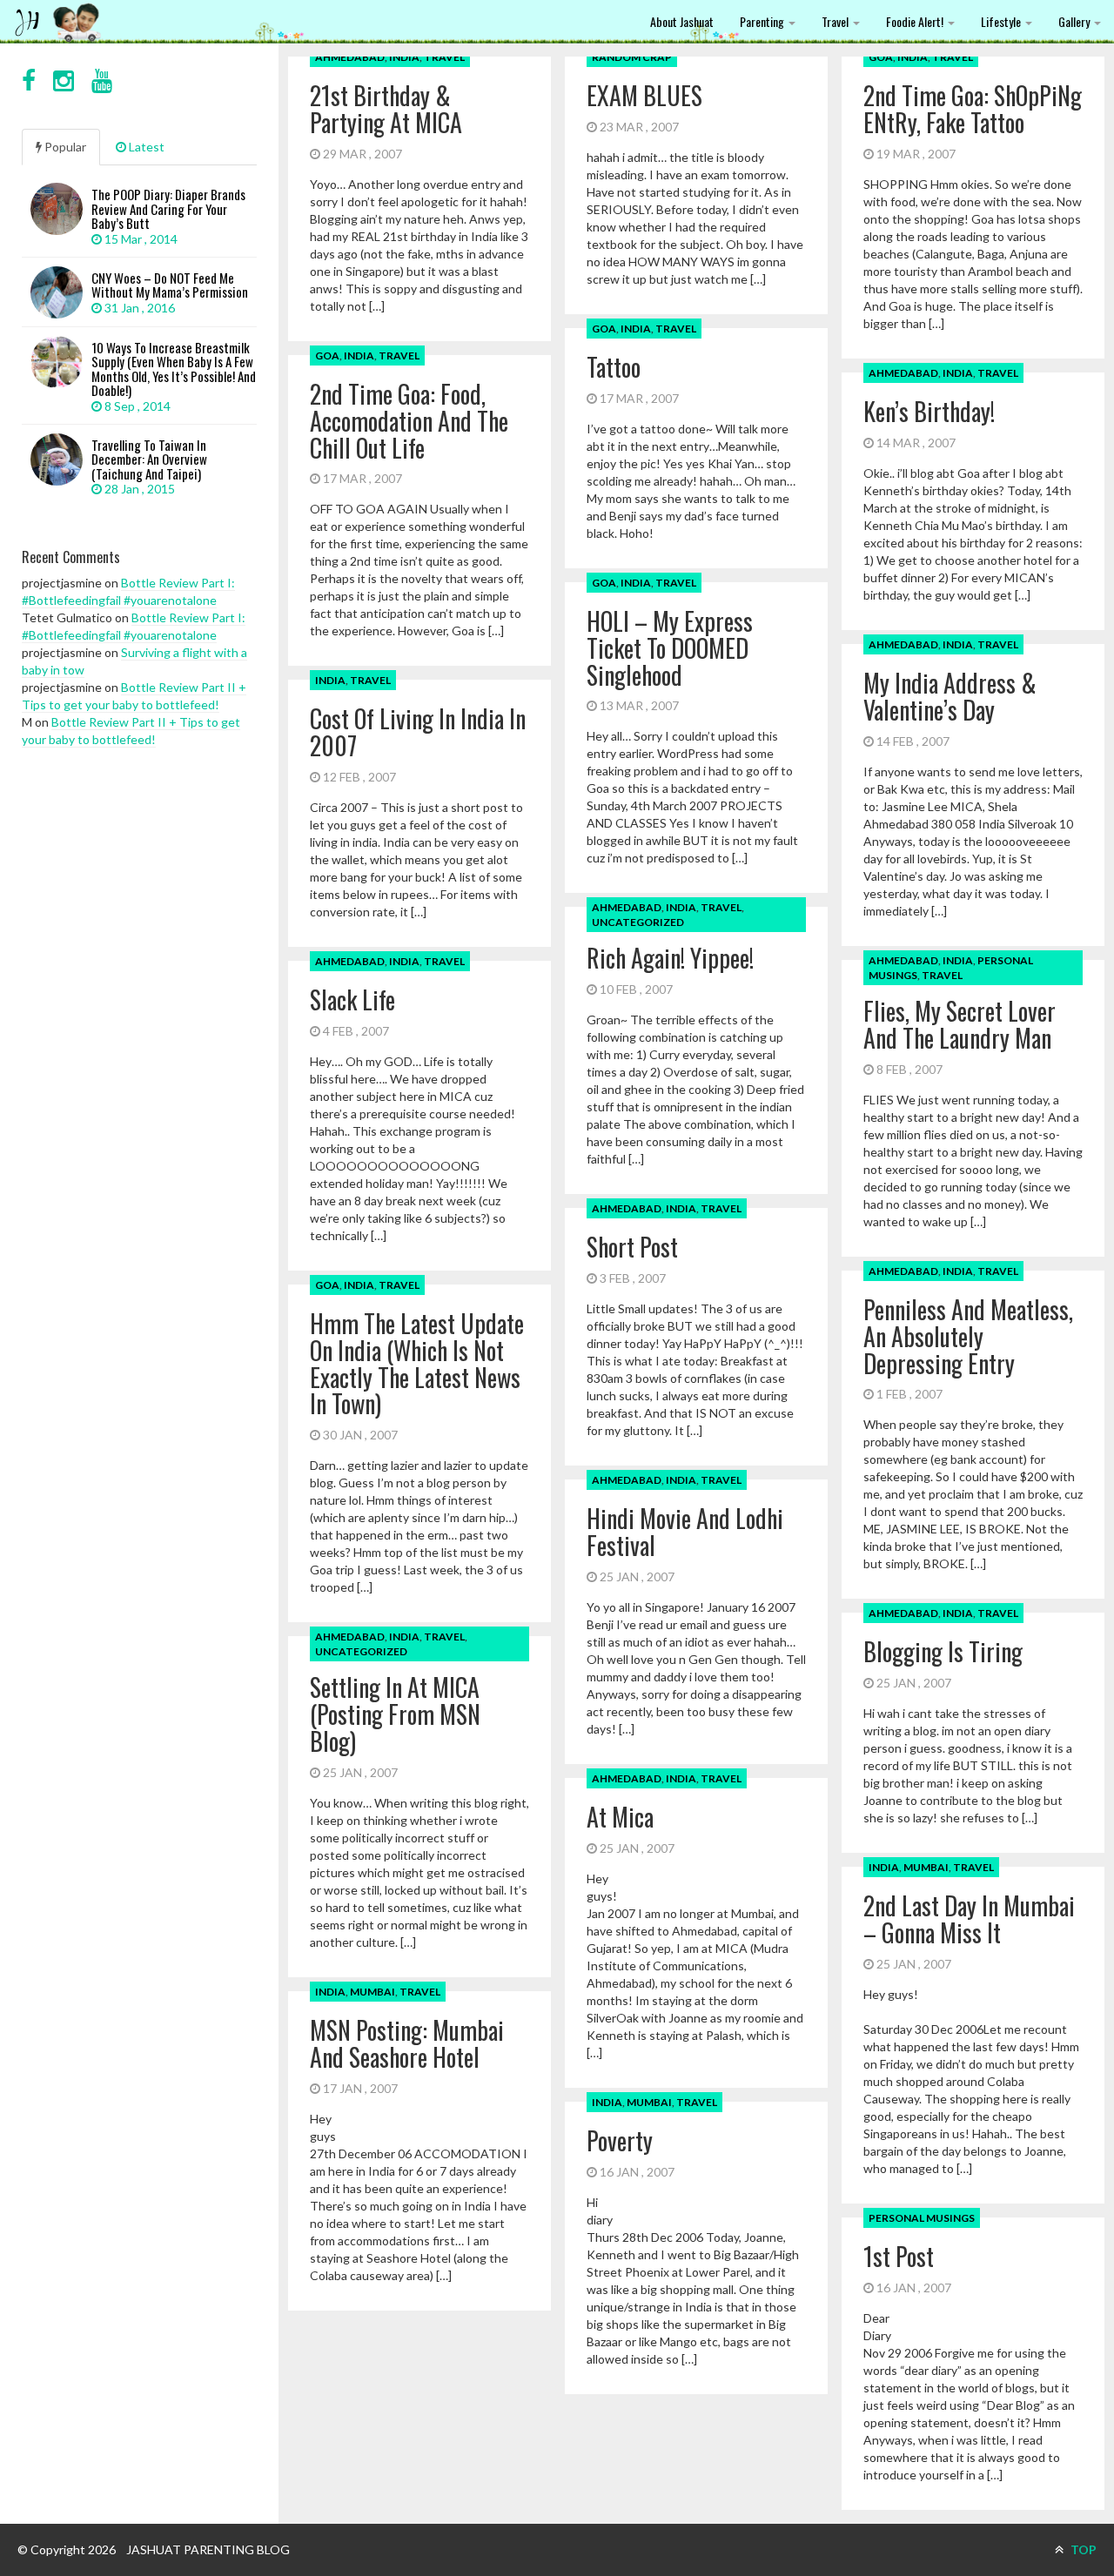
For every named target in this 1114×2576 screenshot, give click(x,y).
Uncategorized (638, 922)
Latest (145, 147)
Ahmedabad (350, 57)
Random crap (632, 57)
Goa (881, 57)
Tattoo (614, 367)
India (404, 57)
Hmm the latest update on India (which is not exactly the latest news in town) (417, 1363)
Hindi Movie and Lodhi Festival (685, 1532)
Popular (64, 147)
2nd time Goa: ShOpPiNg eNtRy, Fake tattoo (973, 109)
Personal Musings (922, 2218)
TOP (1082, 2549)
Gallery (1075, 21)
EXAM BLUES (644, 95)
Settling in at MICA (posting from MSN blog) (395, 1714)
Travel (836, 21)
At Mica (620, 1817)
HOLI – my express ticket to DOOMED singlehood (670, 648)
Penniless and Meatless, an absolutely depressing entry (968, 1336)
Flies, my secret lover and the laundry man (960, 1024)
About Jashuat (682, 21)
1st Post (899, 2256)
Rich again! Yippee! (670, 958)
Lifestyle (1002, 21)
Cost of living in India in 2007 (418, 732)
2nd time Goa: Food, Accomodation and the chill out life (409, 421)
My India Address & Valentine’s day (950, 696)
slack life (352, 1000)
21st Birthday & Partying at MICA (386, 109)
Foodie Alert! (916, 21)
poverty (620, 2140)
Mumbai (926, 1867)
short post (632, 1247)
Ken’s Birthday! (929, 411)
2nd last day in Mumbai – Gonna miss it (969, 1919)
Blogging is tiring (943, 1651)
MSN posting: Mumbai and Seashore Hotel (407, 2043)
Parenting (763, 21)
